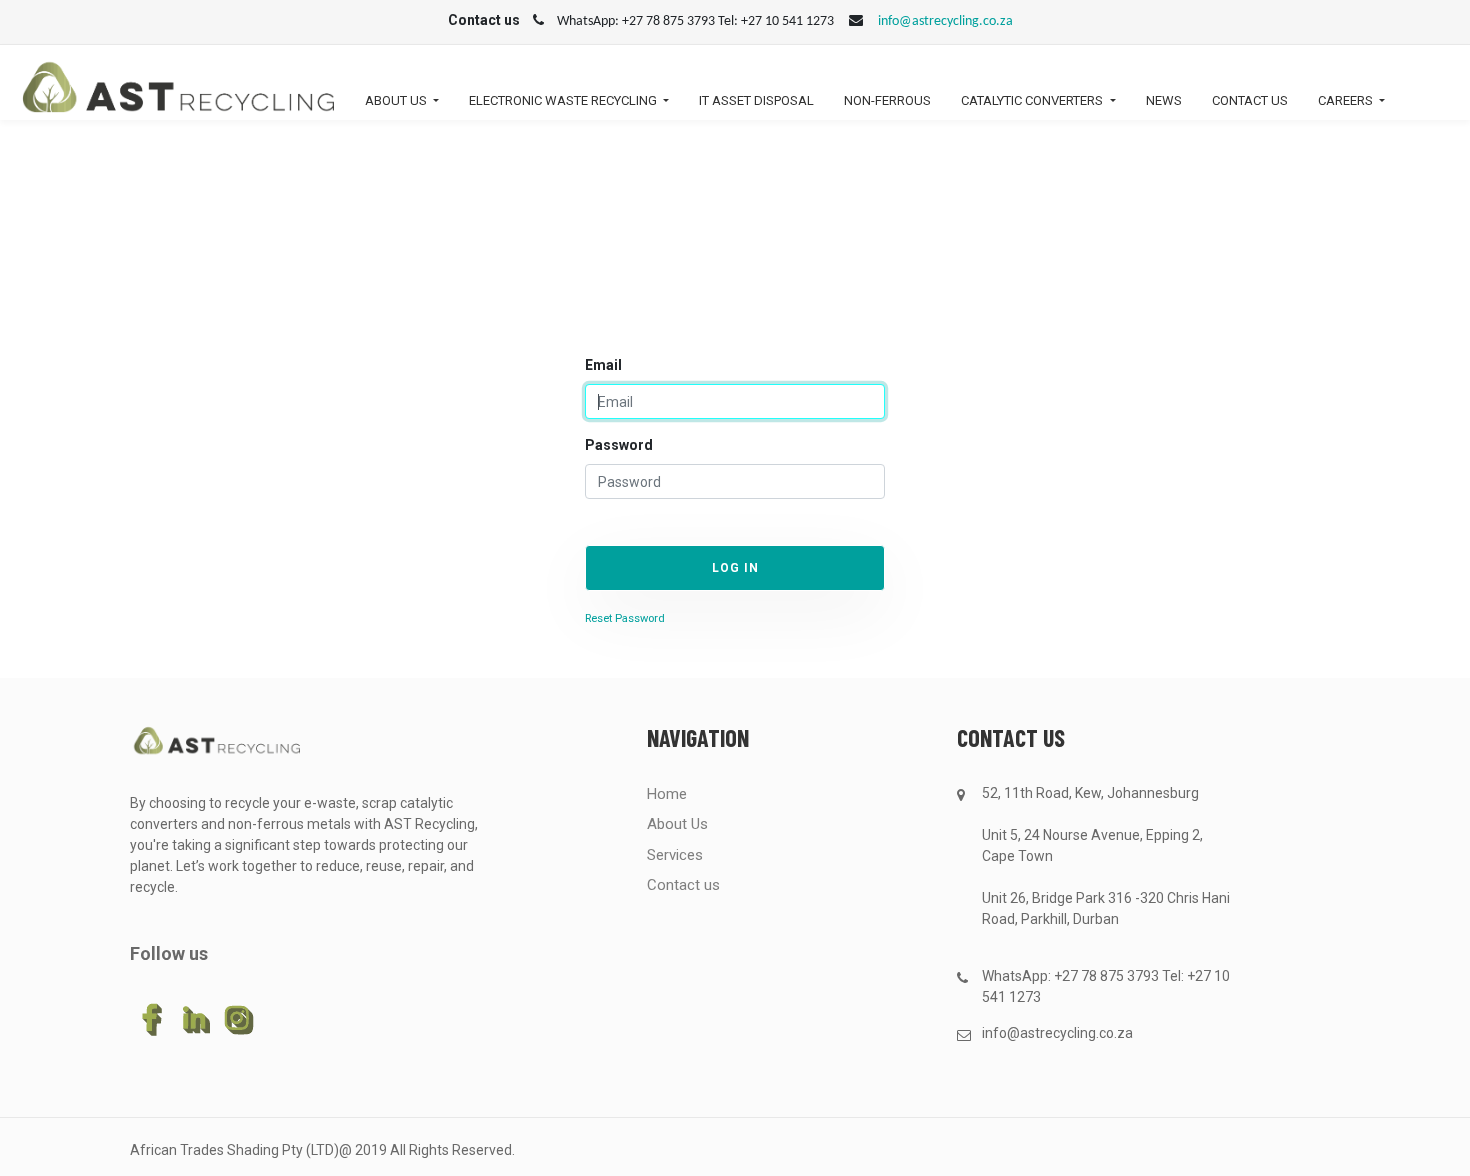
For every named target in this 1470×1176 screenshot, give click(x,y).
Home (667, 794)
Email (603, 365)
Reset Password (625, 618)
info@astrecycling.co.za (945, 21)
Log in (735, 568)
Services (675, 855)
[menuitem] (756, 105)
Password (619, 445)
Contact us (683, 885)
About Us (677, 824)
